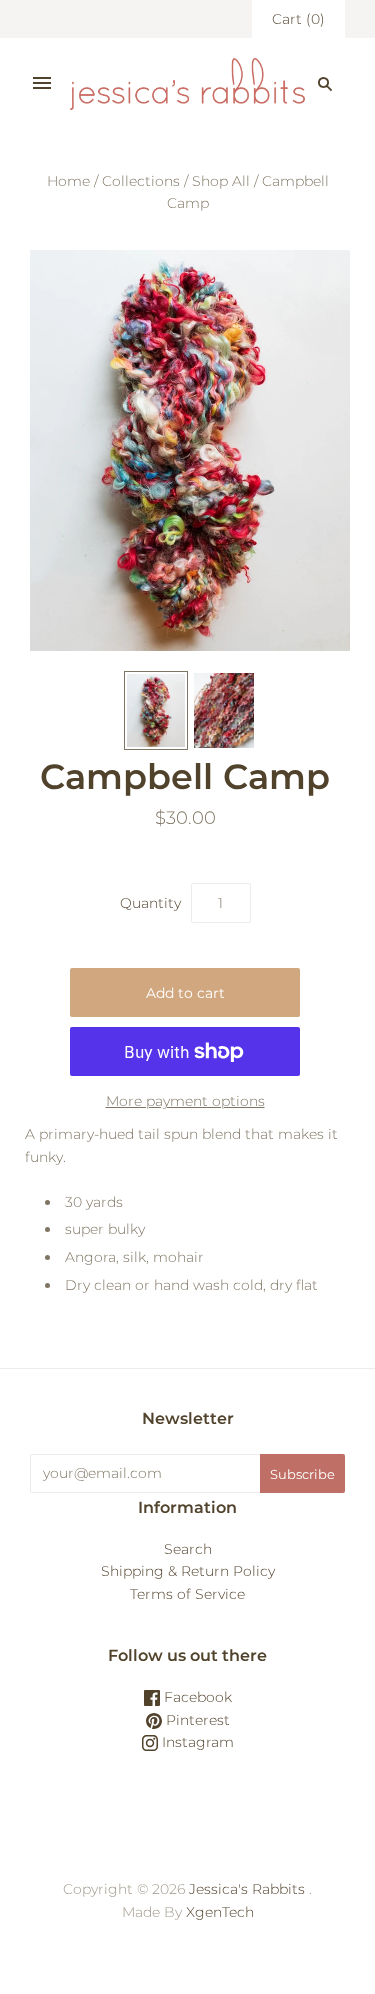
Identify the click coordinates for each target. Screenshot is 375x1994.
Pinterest (196, 1720)
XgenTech (220, 1912)
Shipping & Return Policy (188, 1571)
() (298, 19)
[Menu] (42, 84)
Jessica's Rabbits (247, 1889)
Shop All (221, 181)
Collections (141, 181)
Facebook (196, 1697)
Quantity (150, 903)
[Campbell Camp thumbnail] (156, 710)
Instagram (196, 1742)
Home (68, 181)
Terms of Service (187, 1594)
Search (188, 1549)
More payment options (185, 1101)
